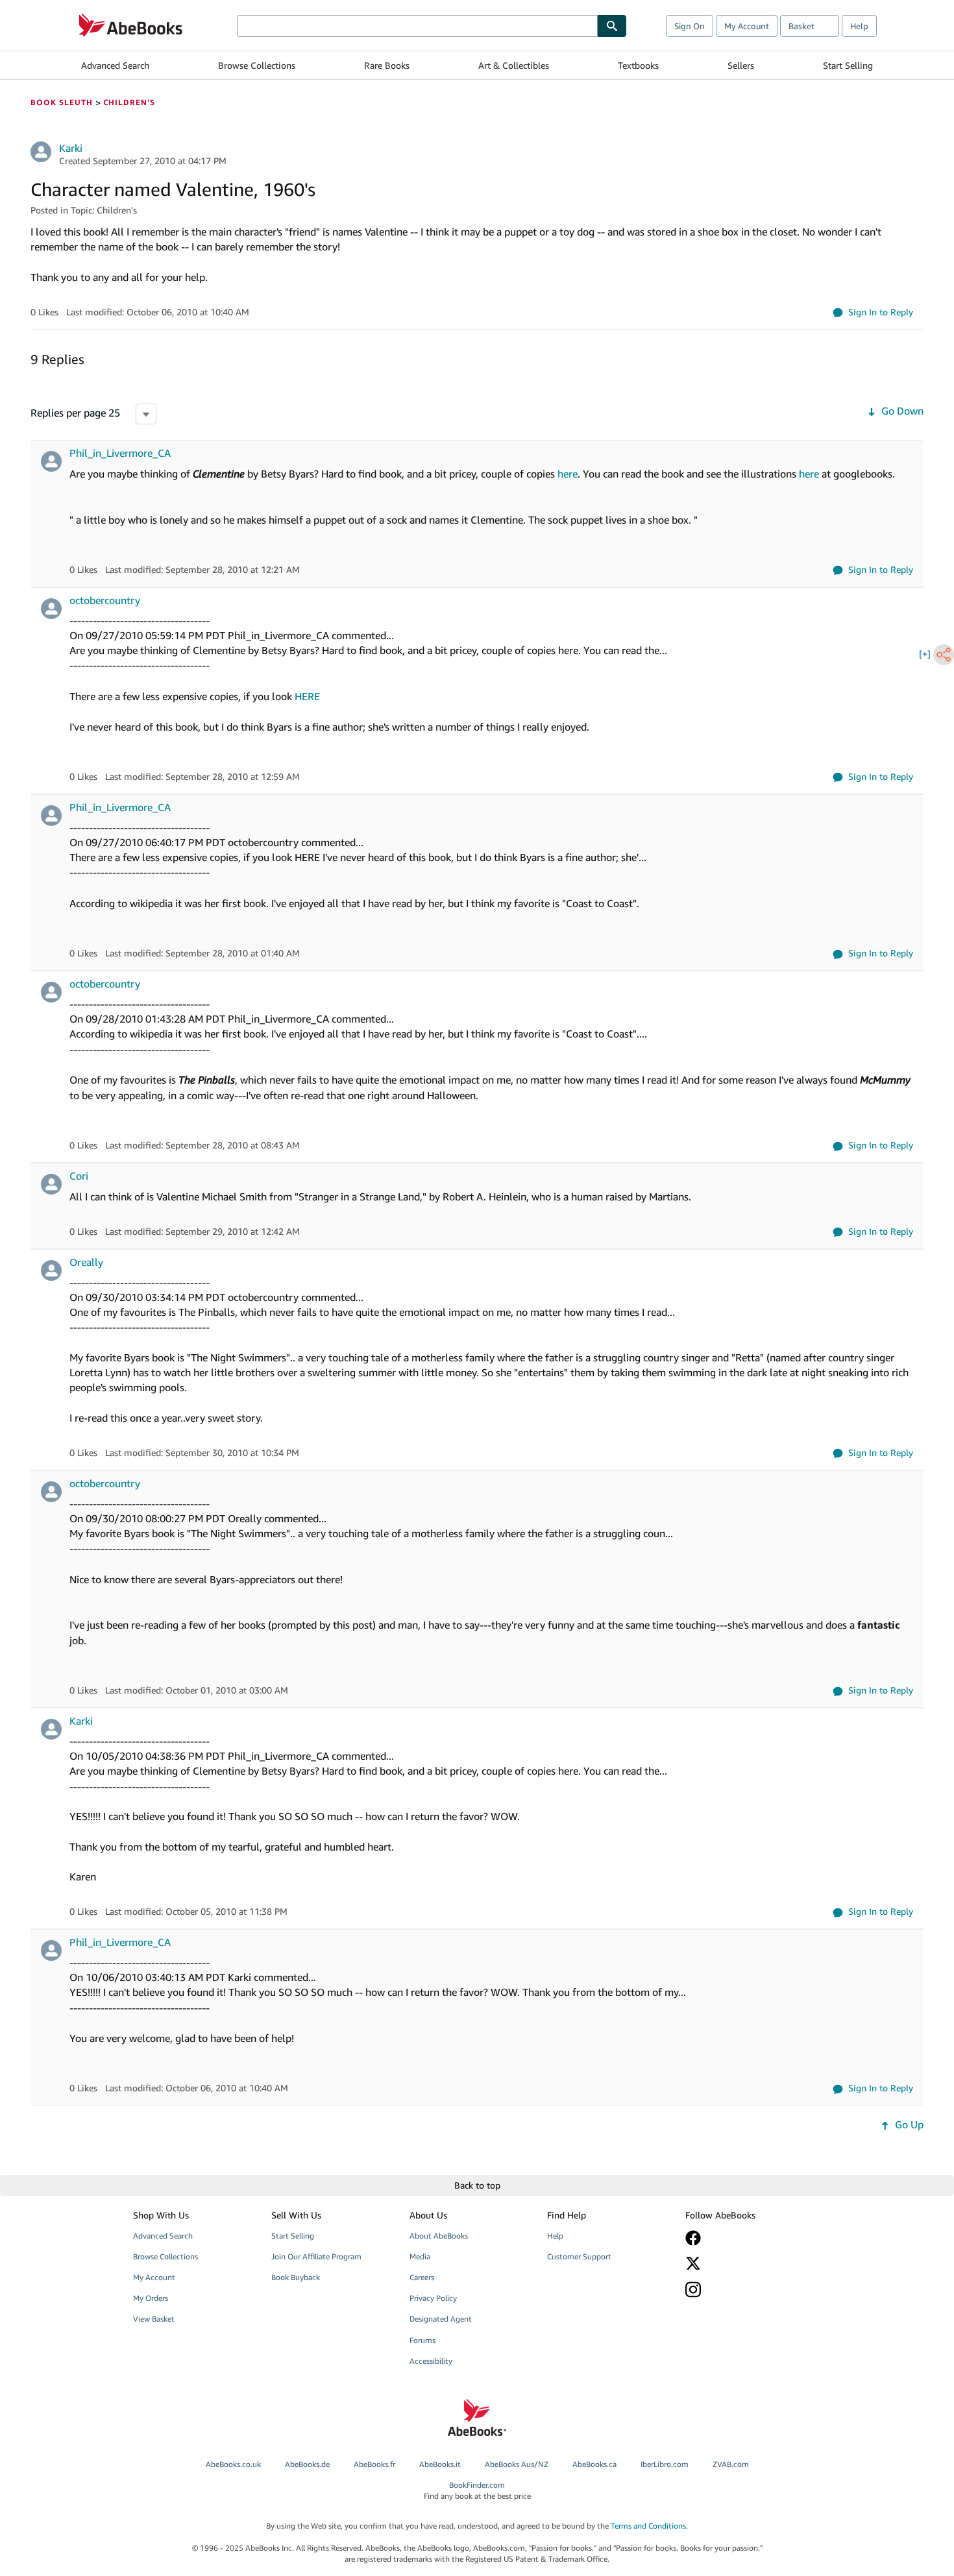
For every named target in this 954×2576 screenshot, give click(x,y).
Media (420, 2256)
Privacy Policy (433, 2298)
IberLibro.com (665, 2464)
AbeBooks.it (440, 2464)
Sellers (741, 65)
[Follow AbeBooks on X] (745, 2263)
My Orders (151, 2298)
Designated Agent (441, 2319)
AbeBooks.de (307, 2464)
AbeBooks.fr (374, 2464)
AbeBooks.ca (594, 2464)
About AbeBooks (439, 2236)
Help (859, 26)
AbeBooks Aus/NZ (517, 2464)
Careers (422, 2277)
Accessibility (431, 2361)
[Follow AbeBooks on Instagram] (745, 2290)
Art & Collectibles (514, 65)
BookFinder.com (477, 2490)
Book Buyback (296, 2277)
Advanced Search (115, 65)
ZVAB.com (731, 2464)
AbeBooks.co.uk (233, 2464)
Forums (422, 2340)
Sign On (690, 26)
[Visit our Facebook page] (745, 2238)
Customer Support (579, 2256)
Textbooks (638, 65)
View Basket (154, 2319)
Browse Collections (257, 65)
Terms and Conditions (648, 2526)
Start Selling (848, 65)
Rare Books (387, 65)
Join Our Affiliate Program (316, 2256)
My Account (747, 26)
